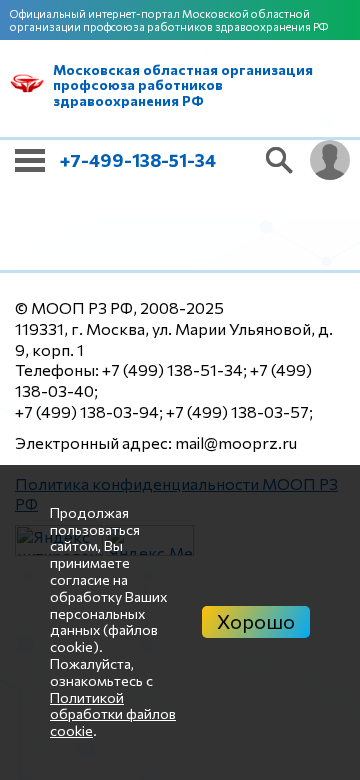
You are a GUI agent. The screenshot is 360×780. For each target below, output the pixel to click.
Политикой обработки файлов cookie (113, 714)
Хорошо (256, 621)
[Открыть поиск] (280, 160)
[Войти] (330, 160)
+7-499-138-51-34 (138, 160)
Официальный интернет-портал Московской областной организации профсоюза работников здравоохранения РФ (169, 20)
